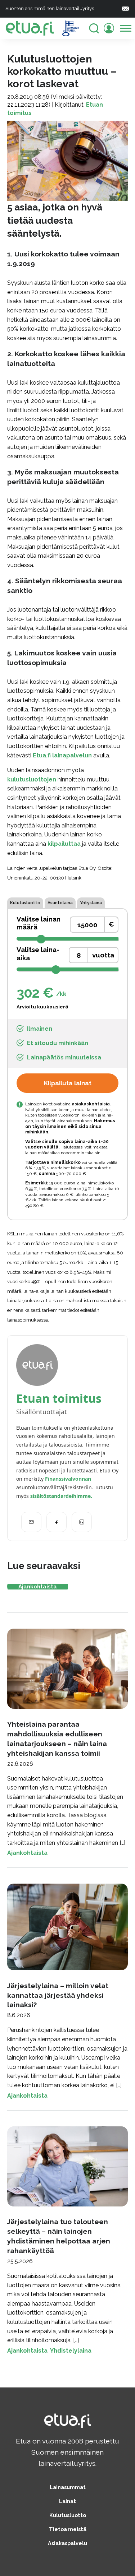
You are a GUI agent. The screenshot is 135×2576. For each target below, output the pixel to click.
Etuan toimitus (59, 1398)
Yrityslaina (91, 903)
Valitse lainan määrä (39, 923)
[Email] (31, 1522)
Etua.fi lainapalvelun (62, 755)
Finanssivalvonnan (68, 1479)
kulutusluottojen (32, 779)
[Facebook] (57, 1522)
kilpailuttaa (64, 844)
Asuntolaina (60, 903)
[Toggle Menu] (126, 28)
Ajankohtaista (38, 1586)
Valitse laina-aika (38, 954)
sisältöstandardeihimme (60, 1496)
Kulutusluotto (25, 903)
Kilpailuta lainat (68, 1083)
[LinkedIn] (82, 1522)
